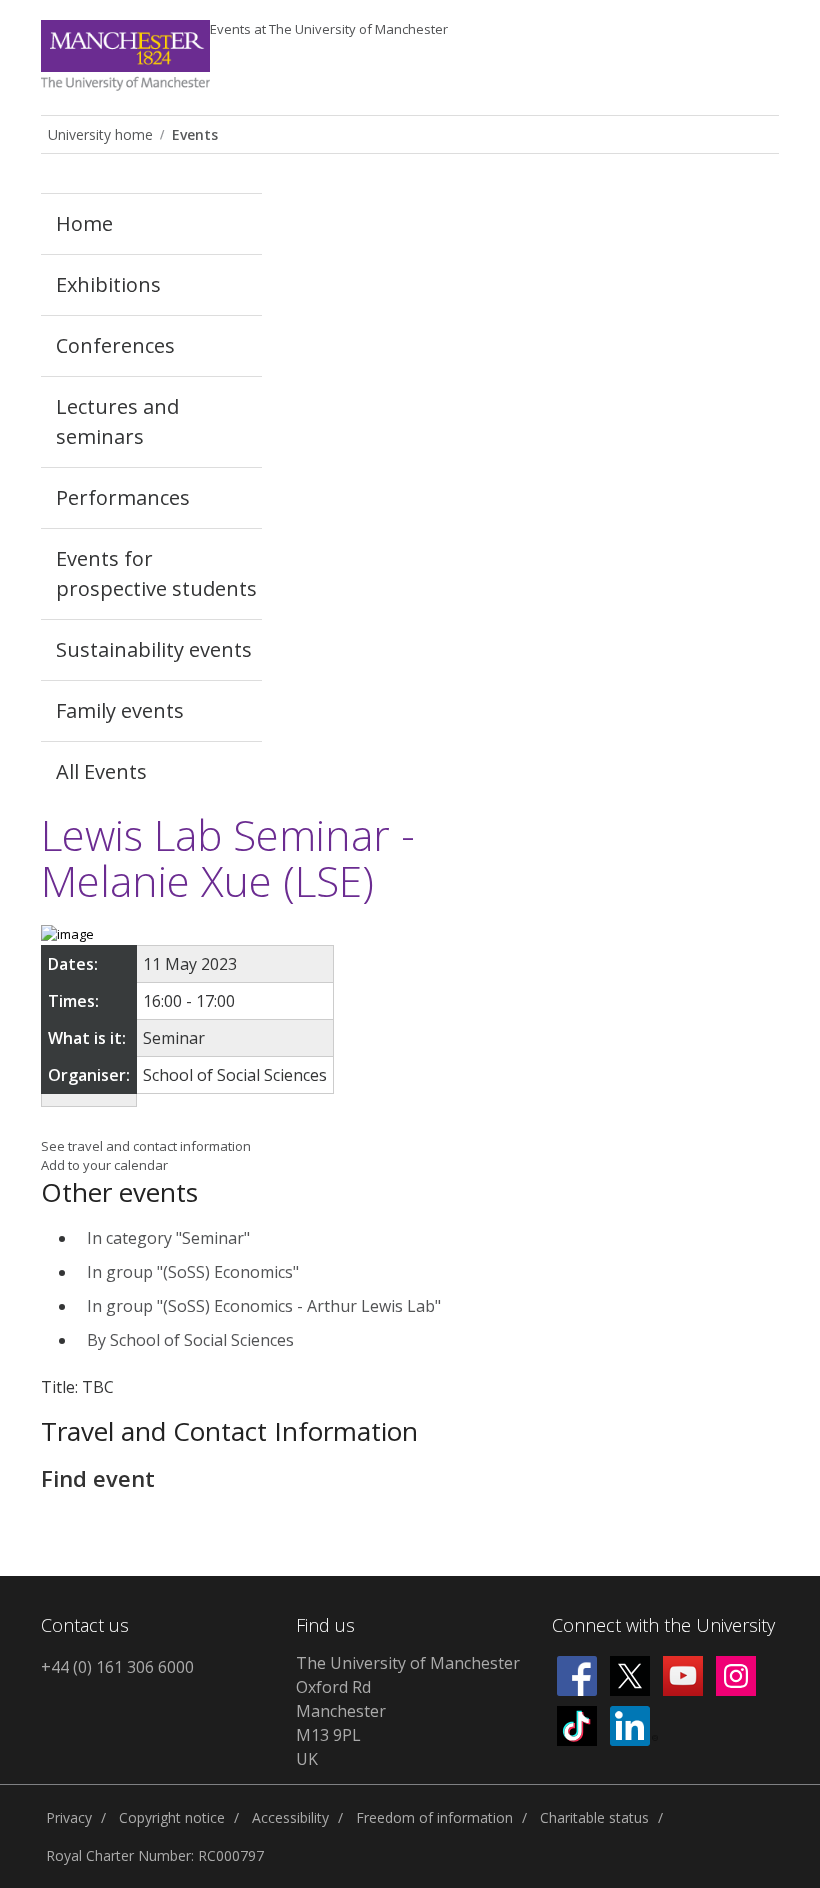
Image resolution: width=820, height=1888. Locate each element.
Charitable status (594, 1817)
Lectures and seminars (117, 421)
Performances (123, 497)
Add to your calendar (104, 1165)
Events (329, 29)
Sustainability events (154, 649)
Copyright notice (172, 1817)
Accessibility (290, 1817)
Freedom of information (434, 1817)
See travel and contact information (146, 1146)
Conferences (115, 345)
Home (84, 223)
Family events (120, 710)
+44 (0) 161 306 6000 (117, 1667)
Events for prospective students (156, 573)
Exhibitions (108, 284)
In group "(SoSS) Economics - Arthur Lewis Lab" (264, 1306)
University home (100, 134)
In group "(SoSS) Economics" (193, 1272)
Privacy (69, 1817)
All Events (101, 771)
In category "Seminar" (168, 1238)
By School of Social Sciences (190, 1340)
